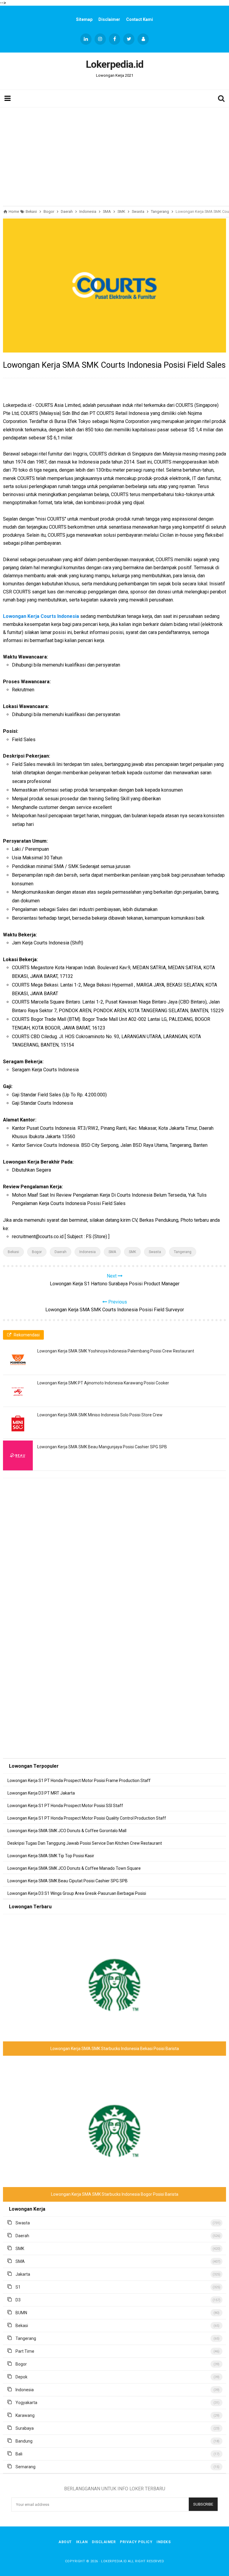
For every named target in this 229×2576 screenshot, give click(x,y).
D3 (18, 2300)
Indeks (164, 2542)
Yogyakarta (26, 2403)
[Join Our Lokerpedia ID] (143, 39)
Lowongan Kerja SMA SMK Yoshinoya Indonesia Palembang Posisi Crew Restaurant (116, 1351)
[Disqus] (114, 1568)
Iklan (82, 2542)
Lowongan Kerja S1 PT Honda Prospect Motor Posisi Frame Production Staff (79, 1781)
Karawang (25, 2415)
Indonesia (88, 1252)
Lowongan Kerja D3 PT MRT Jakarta (41, 1793)
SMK (132, 1252)
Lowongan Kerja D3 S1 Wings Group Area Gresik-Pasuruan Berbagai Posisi (77, 1893)
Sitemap (84, 19)
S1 (18, 2287)
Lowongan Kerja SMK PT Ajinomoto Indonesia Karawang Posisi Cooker (103, 1383)
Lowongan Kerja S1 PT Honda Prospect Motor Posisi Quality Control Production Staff (87, 1818)
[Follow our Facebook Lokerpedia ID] (114, 39)
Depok (21, 2377)
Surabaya (25, 2428)
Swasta (155, 1252)
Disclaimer (109, 19)
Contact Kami (140, 19)
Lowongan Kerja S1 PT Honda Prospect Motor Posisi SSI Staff (65, 1806)
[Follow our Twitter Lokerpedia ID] (129, 39)
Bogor (37, 1252)
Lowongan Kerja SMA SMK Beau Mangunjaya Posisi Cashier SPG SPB (102, 1447)
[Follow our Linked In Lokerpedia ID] (86, 39)
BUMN (21, 2313)
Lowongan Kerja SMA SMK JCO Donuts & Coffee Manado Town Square (74, 1868)
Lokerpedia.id (114, 2561)
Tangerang (183, 1252)
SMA (112, 1252)
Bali (19, 2454)
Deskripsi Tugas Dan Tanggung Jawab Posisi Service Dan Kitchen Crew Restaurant (85, 1843)
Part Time (25, 2351)
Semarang (25, 2467)
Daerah (61, 1252)
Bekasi (13, 1252)
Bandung (24, 2441)
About (65, 2542)
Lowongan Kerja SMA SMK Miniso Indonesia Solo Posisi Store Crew (100, 1415)
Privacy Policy (136, 2542)
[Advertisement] (114, 155)
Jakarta (23, 2274)
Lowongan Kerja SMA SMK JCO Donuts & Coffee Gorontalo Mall (67, 1831)
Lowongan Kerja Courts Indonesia (41, 616)
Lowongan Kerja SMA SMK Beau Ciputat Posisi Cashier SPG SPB (68, 1881)
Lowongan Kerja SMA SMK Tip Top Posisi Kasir (51, 1856)
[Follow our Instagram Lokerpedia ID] (100, 39)
